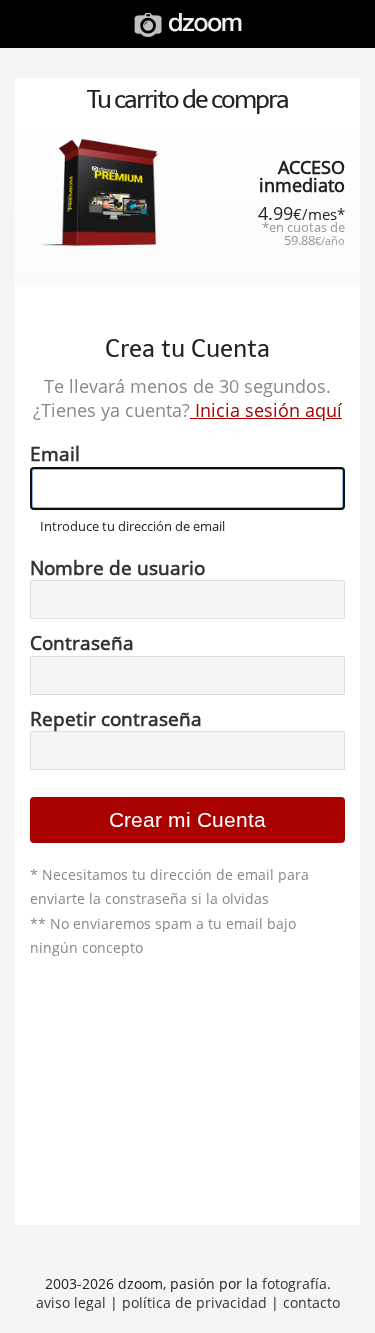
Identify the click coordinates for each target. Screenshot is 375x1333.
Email (55, 454)
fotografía (294, 1283)
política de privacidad (194, 1302)
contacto (311, 1302)
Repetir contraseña (116, 719)
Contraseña (82, 643)
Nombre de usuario (117, 568)
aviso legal (71, 1302)
